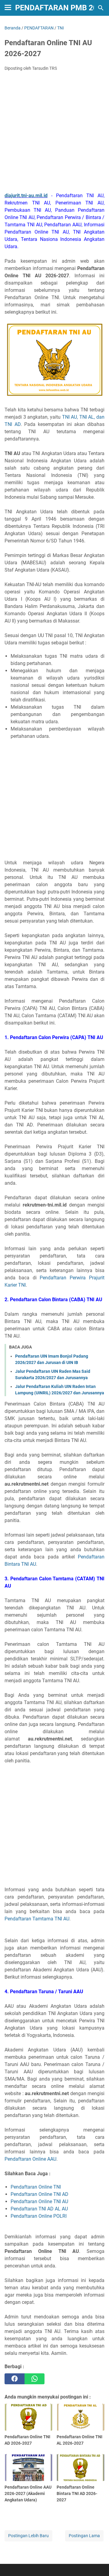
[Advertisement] (54, 133)
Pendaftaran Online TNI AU (39, 2201)
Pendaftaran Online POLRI (39, 2216)
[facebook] (15, 2379)
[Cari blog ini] (101, 8)
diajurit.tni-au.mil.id (26, 196)
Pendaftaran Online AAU (30, 2159)
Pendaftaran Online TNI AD (40, 2194)
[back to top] (97, 2562)
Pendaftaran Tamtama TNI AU (37, 1919)
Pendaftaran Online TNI (36, 2187)
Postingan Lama (84, 2536)
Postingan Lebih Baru (28, 2536)
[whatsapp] (35, 2379)
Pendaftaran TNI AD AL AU (39, 2209)
